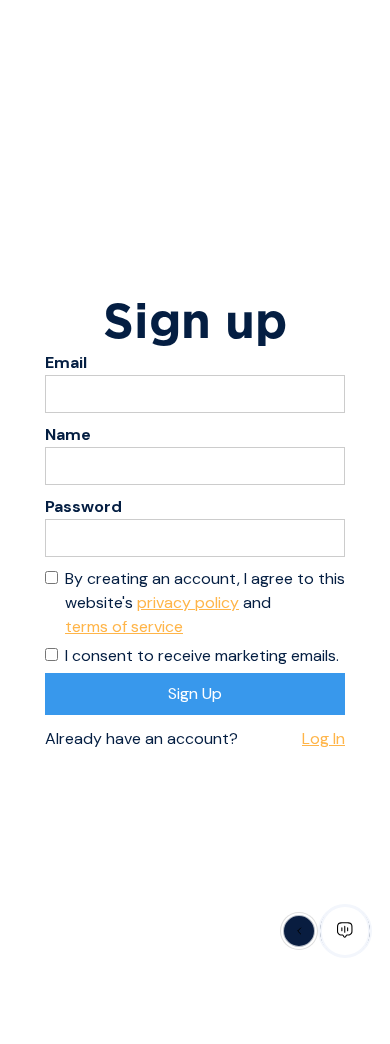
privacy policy (188, 602)
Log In (323, 738)
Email (66, 362)
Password (83, 506)
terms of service (124, 626)
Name (68, 434)
